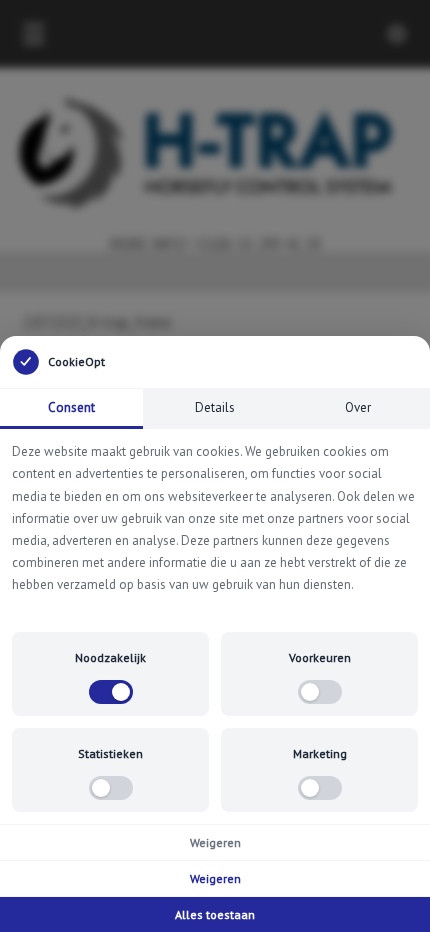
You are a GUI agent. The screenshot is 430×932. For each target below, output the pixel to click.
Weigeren (215, 842)
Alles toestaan (215, 914)
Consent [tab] (71, 407)
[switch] (111, 692)
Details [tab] (215, 407)
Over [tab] (358, 407)
